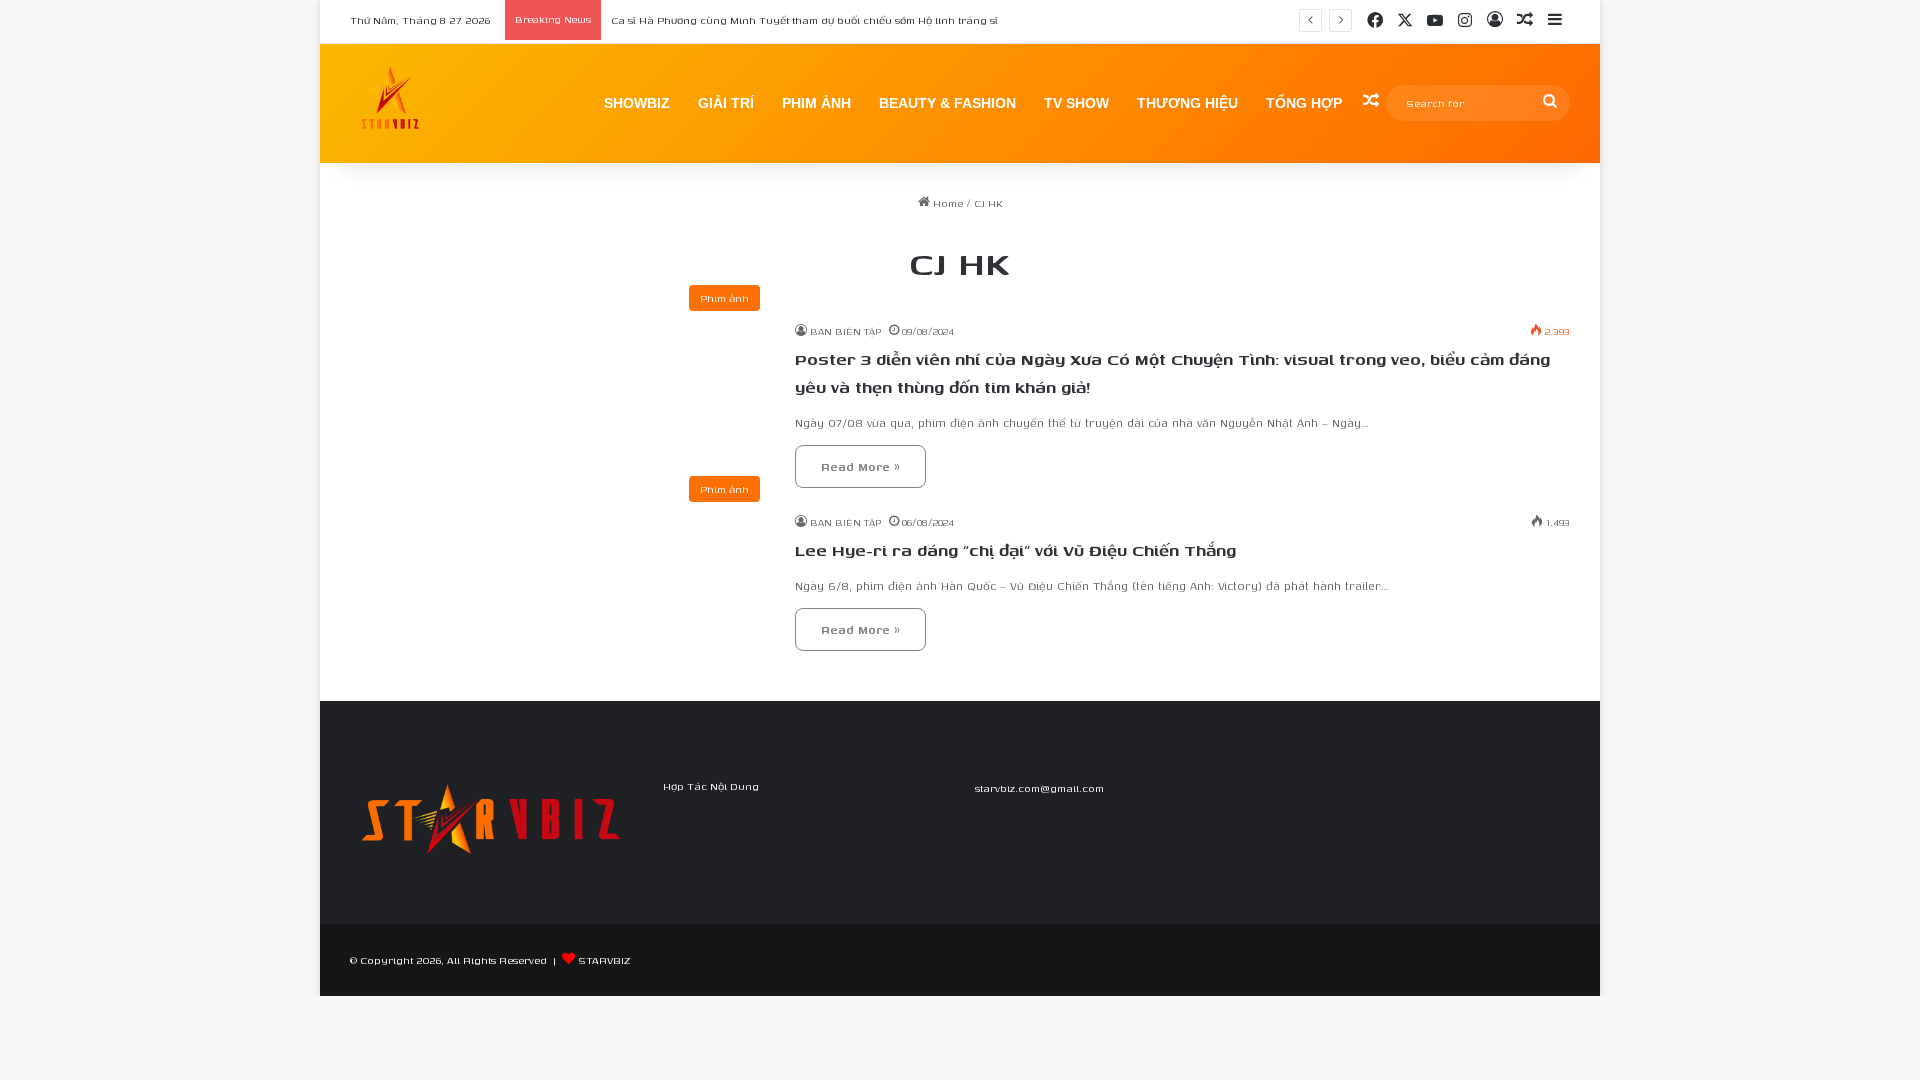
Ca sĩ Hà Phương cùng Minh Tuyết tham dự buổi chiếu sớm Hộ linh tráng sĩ (804, 20)
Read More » (860, 466)
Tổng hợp (1304, 103)
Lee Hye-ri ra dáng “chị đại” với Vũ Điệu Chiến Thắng (1015, 550)
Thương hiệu (1187, 103)
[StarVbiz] (390, 103)
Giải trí (726, 103)
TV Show (1076, 103)
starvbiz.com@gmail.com (1039, 788)
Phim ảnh (816, 103)
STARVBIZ (604, 960)
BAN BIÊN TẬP (845, 331)
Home (946, 203)
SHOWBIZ (637, 103)
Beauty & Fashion (947, 103)
